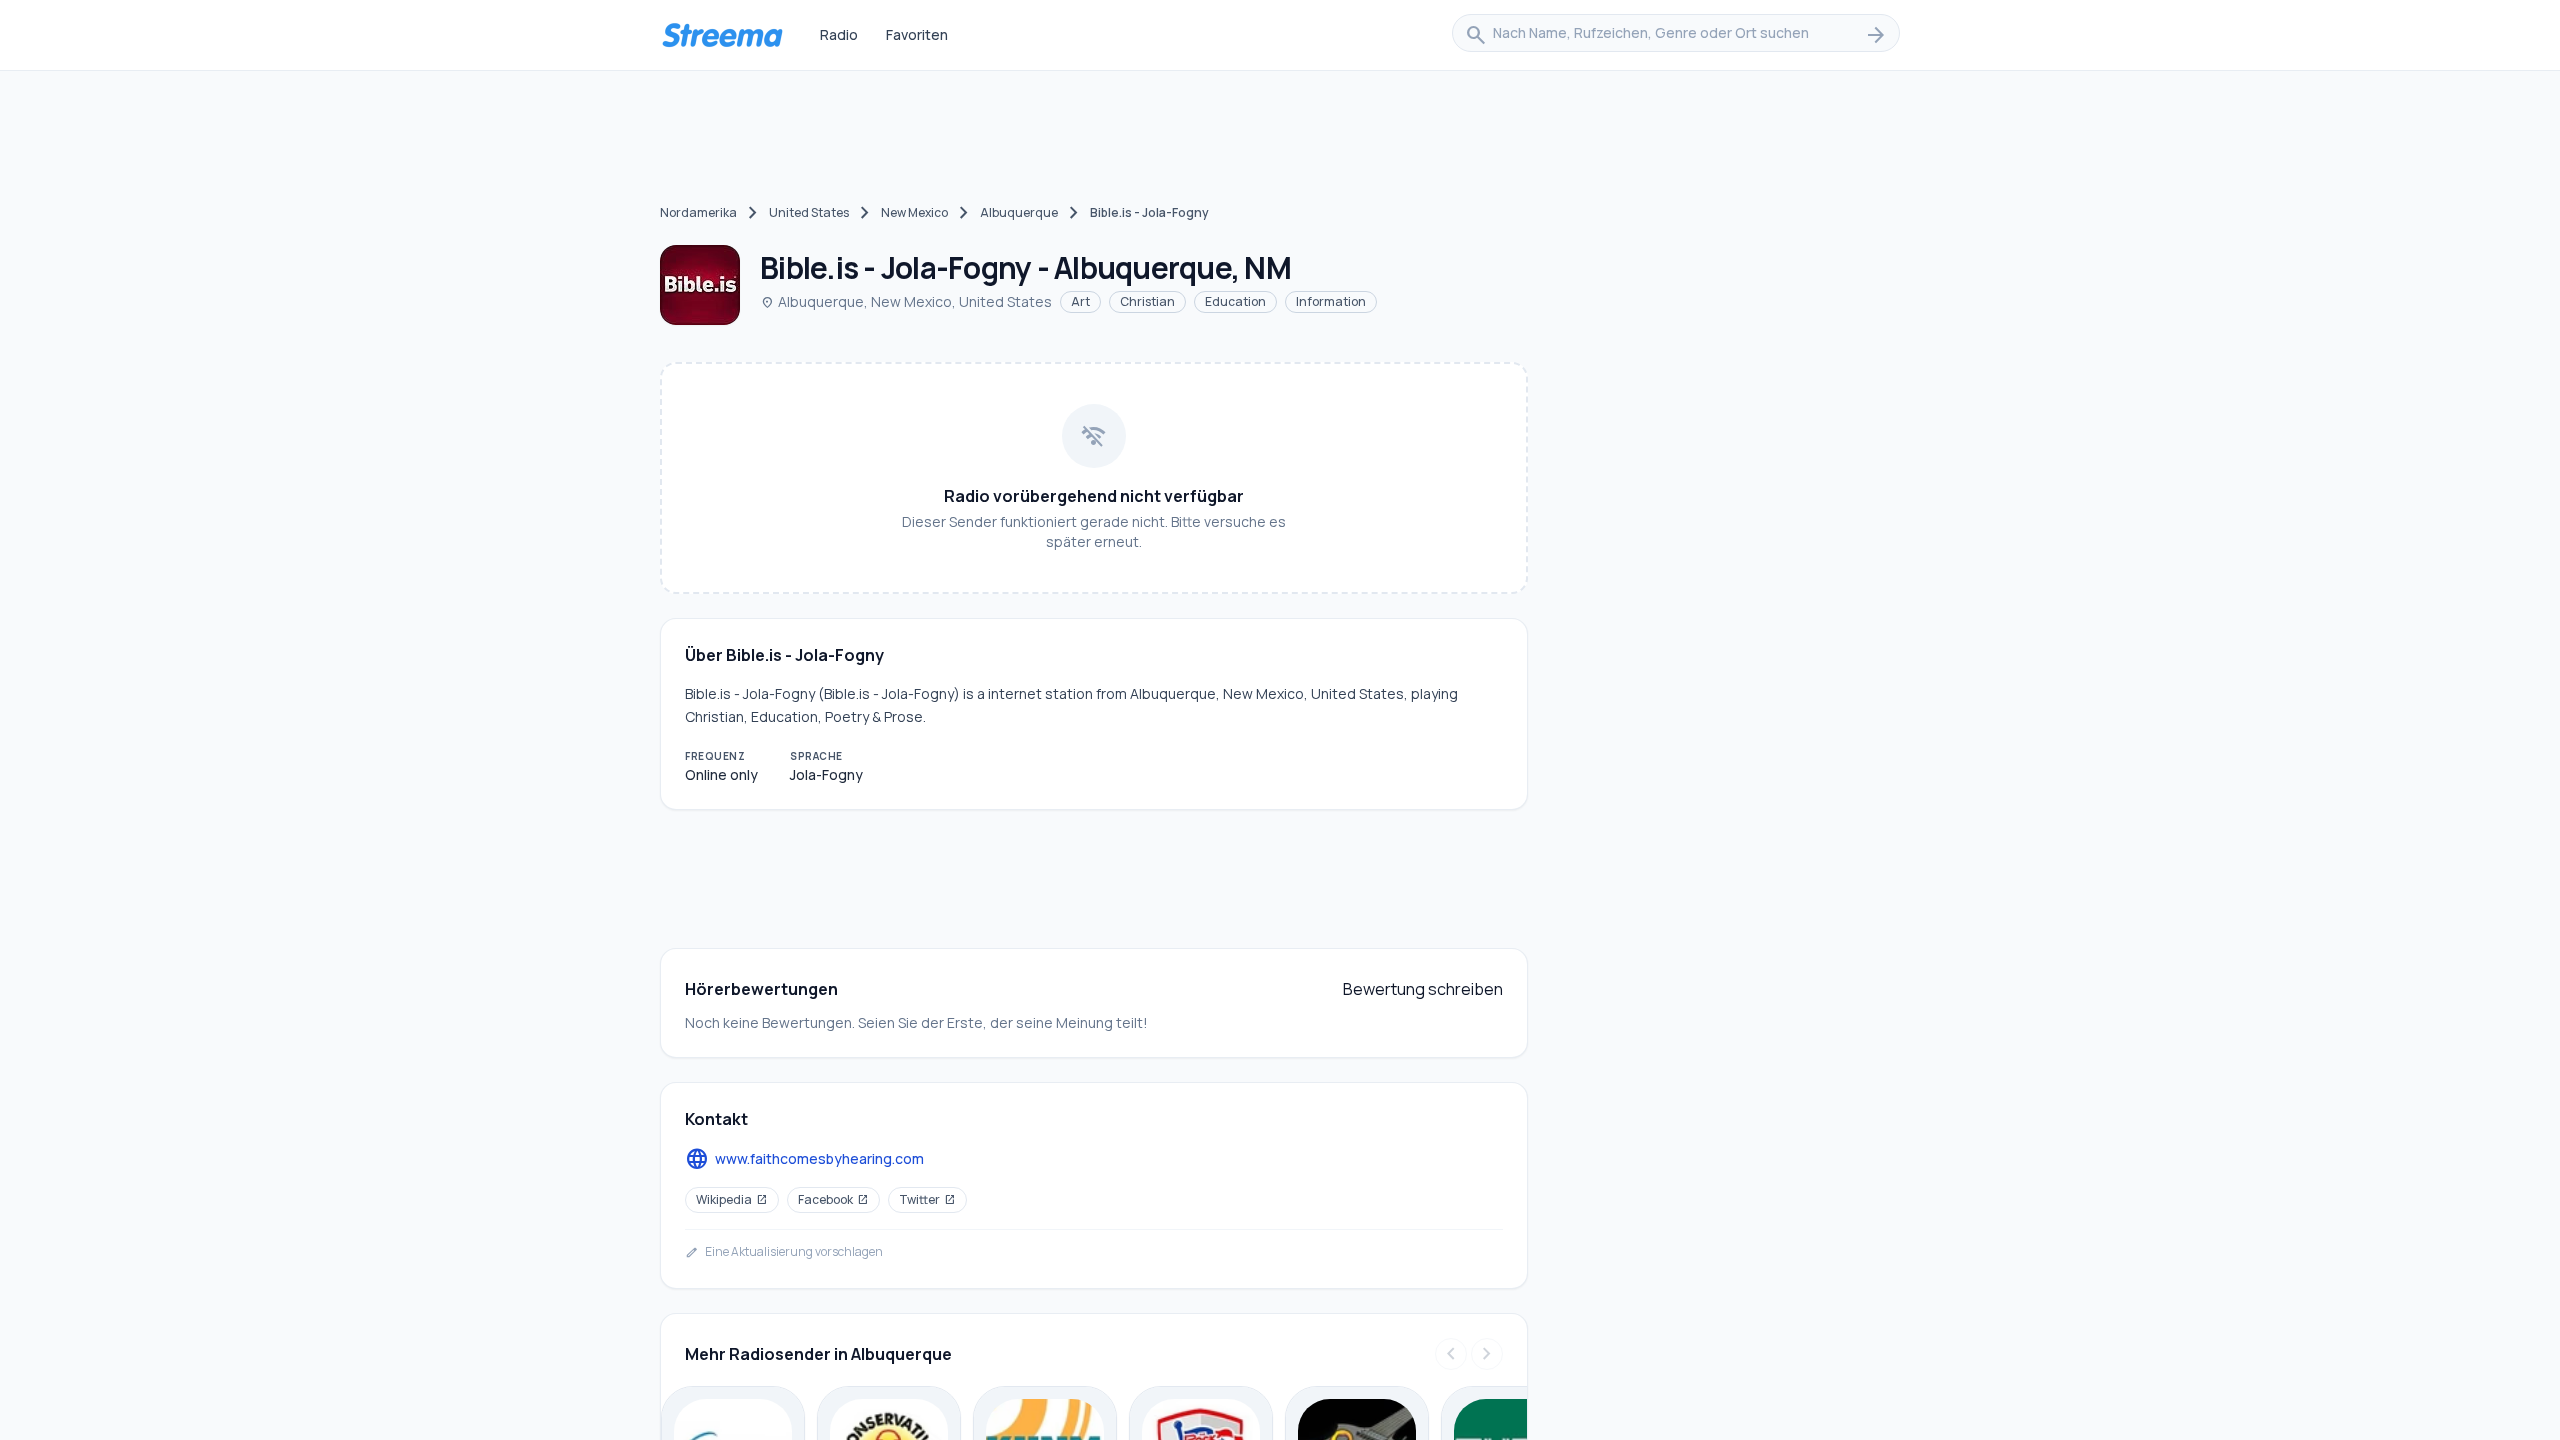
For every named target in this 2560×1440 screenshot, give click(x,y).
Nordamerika (698, 212)
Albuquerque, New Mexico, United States (906, 301)
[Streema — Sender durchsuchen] (722, 35)
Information (1331, 301)
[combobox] (1676, 35)
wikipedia (732, 1199)
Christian (1147, 301)
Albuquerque (1019, 212)
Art (1080, 301)
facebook (833, 1199)
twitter (927, 1199)
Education (1235, 301)
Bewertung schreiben (1423, 989)
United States (809, 212)
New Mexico (914, 212)
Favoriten (917, 34)
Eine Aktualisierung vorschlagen (784, 1252)
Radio (839, 34)
